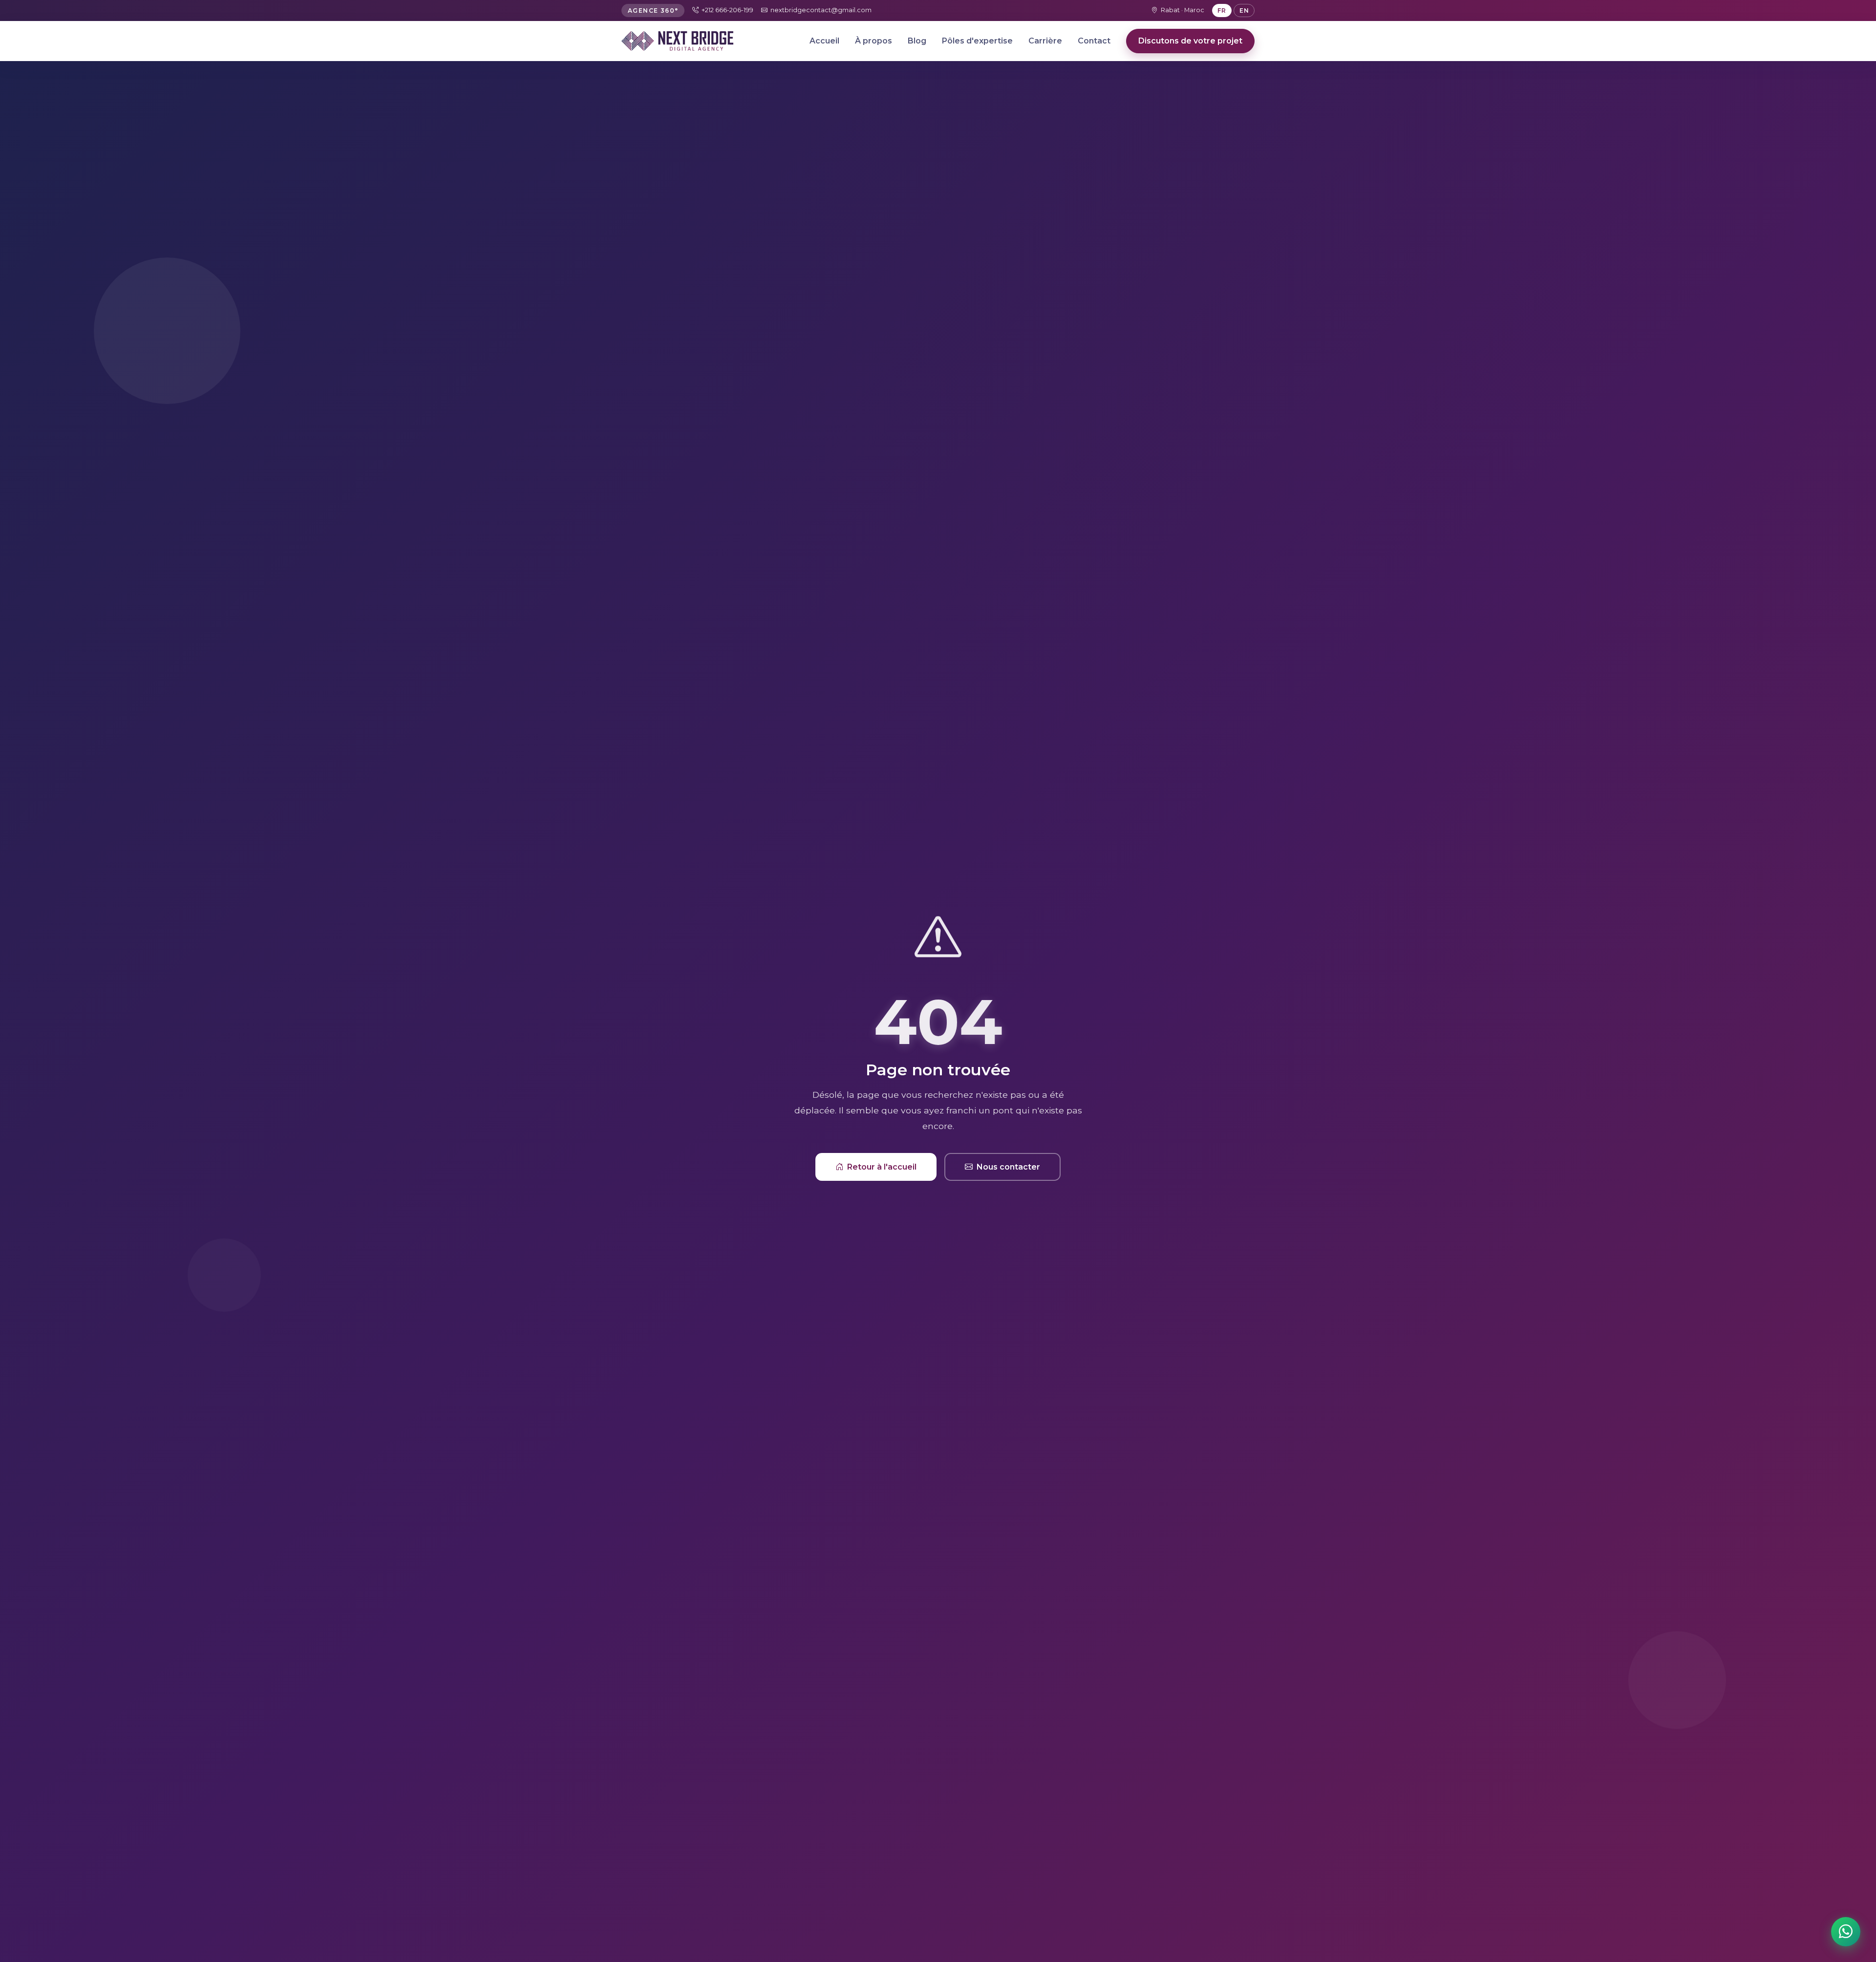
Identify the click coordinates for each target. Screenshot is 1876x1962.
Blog (917, 41)
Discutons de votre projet (1190, 41)
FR (1222, 11)
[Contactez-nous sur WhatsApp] (1846, 1932)
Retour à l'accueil (882, 1167)
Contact (1094, 41)
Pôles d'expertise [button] (977, 41)
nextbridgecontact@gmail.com (821, 10)
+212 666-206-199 (727, 10)
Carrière (1045, 41)
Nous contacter (1008, 1167)
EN (1244, 11)
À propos (874, 41)
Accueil (824, 41)
